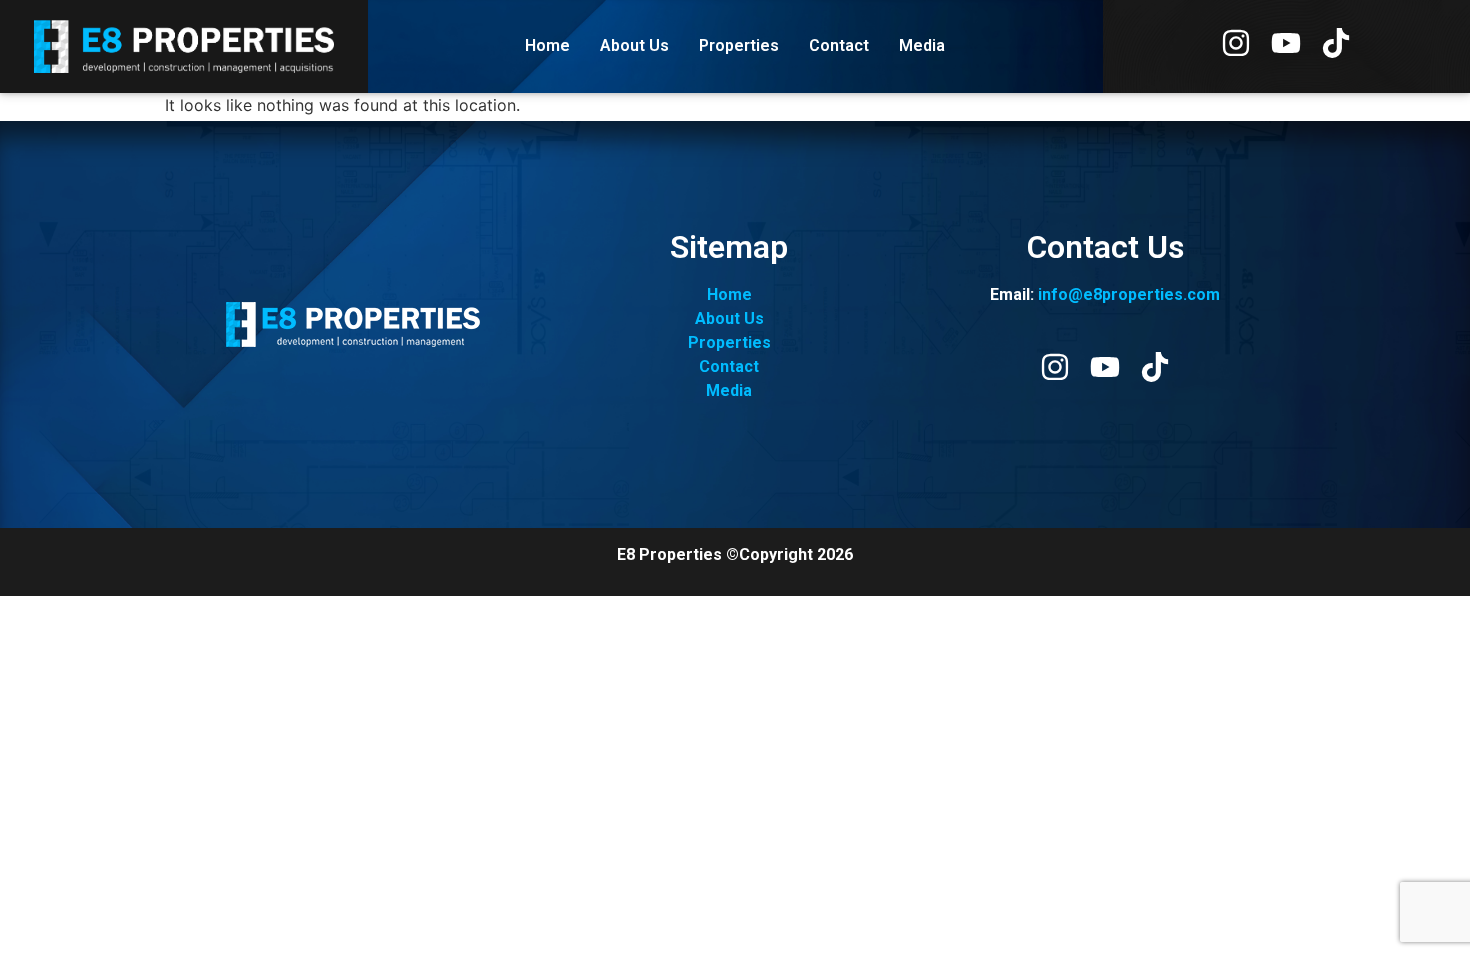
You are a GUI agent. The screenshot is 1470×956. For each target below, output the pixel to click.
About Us (634, 45)
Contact (839, 45)
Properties (739, 45)
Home (547, 45)
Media (922, 45)
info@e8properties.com (1129, 294)
